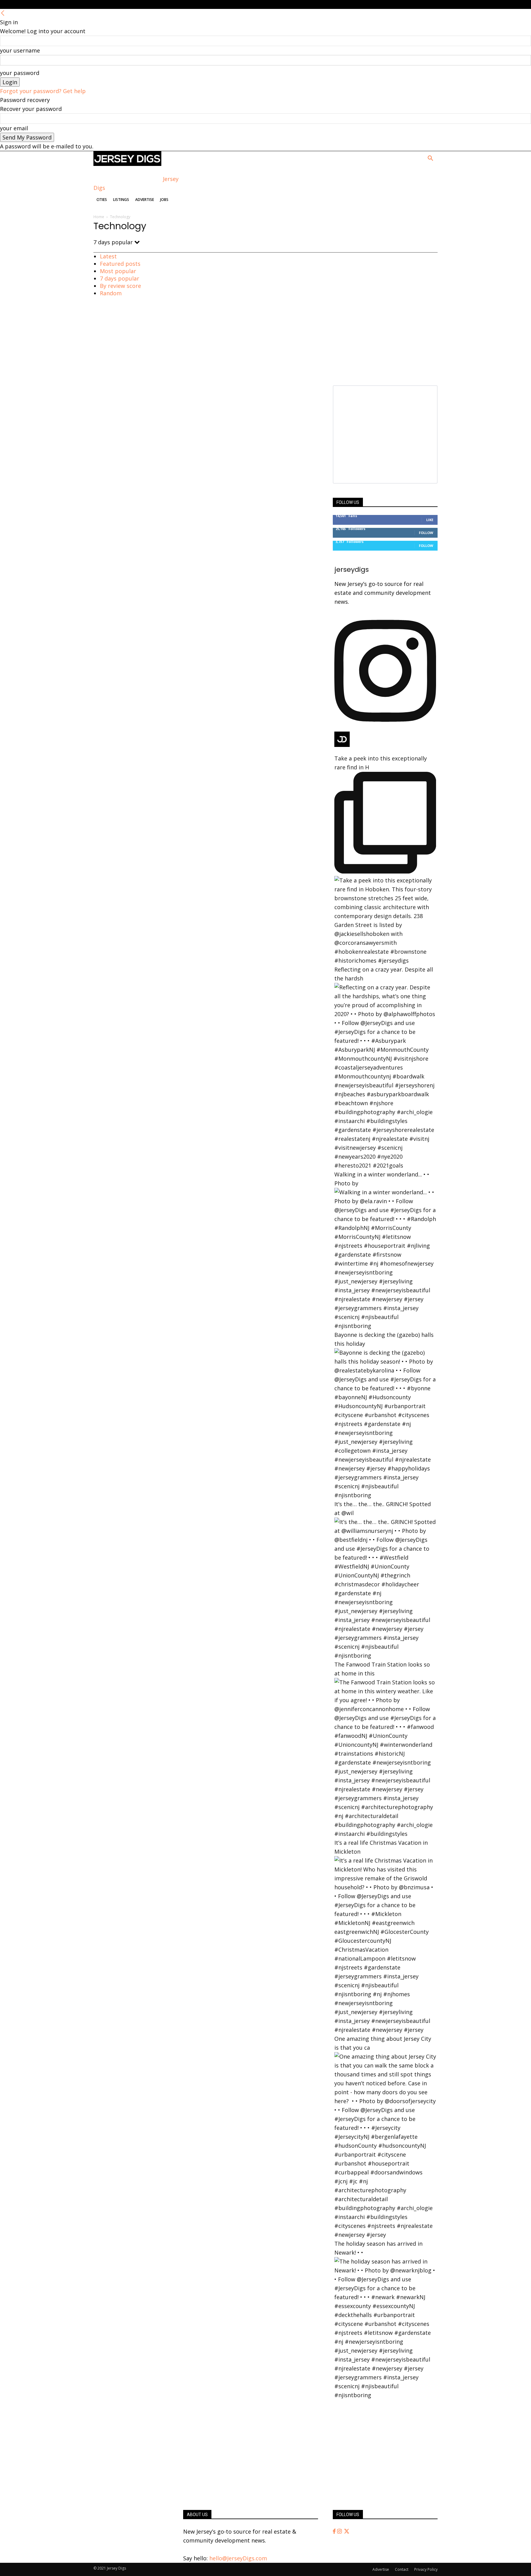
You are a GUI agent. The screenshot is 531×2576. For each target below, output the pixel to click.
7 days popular (120, 278)
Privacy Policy (426, 2569)
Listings (121, 200)
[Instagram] (340, 2531)
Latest (108, 256)
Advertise (145, 200)
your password (20, 73)
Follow (426, 533)
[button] (430, 159)
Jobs (164, 200)
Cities (102, 200)
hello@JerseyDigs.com (238, 2558)
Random (111, 293)
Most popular (118, 271)
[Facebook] (335, 2531)
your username (20, 50)
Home (99, 217)
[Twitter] (347, 2531)
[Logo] (127, 164)
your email (14, 128)
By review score (120, 286)
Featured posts (120, 264)
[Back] (3, 13)
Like (430, 520)
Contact (402, 2569)
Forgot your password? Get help (43, 91)
